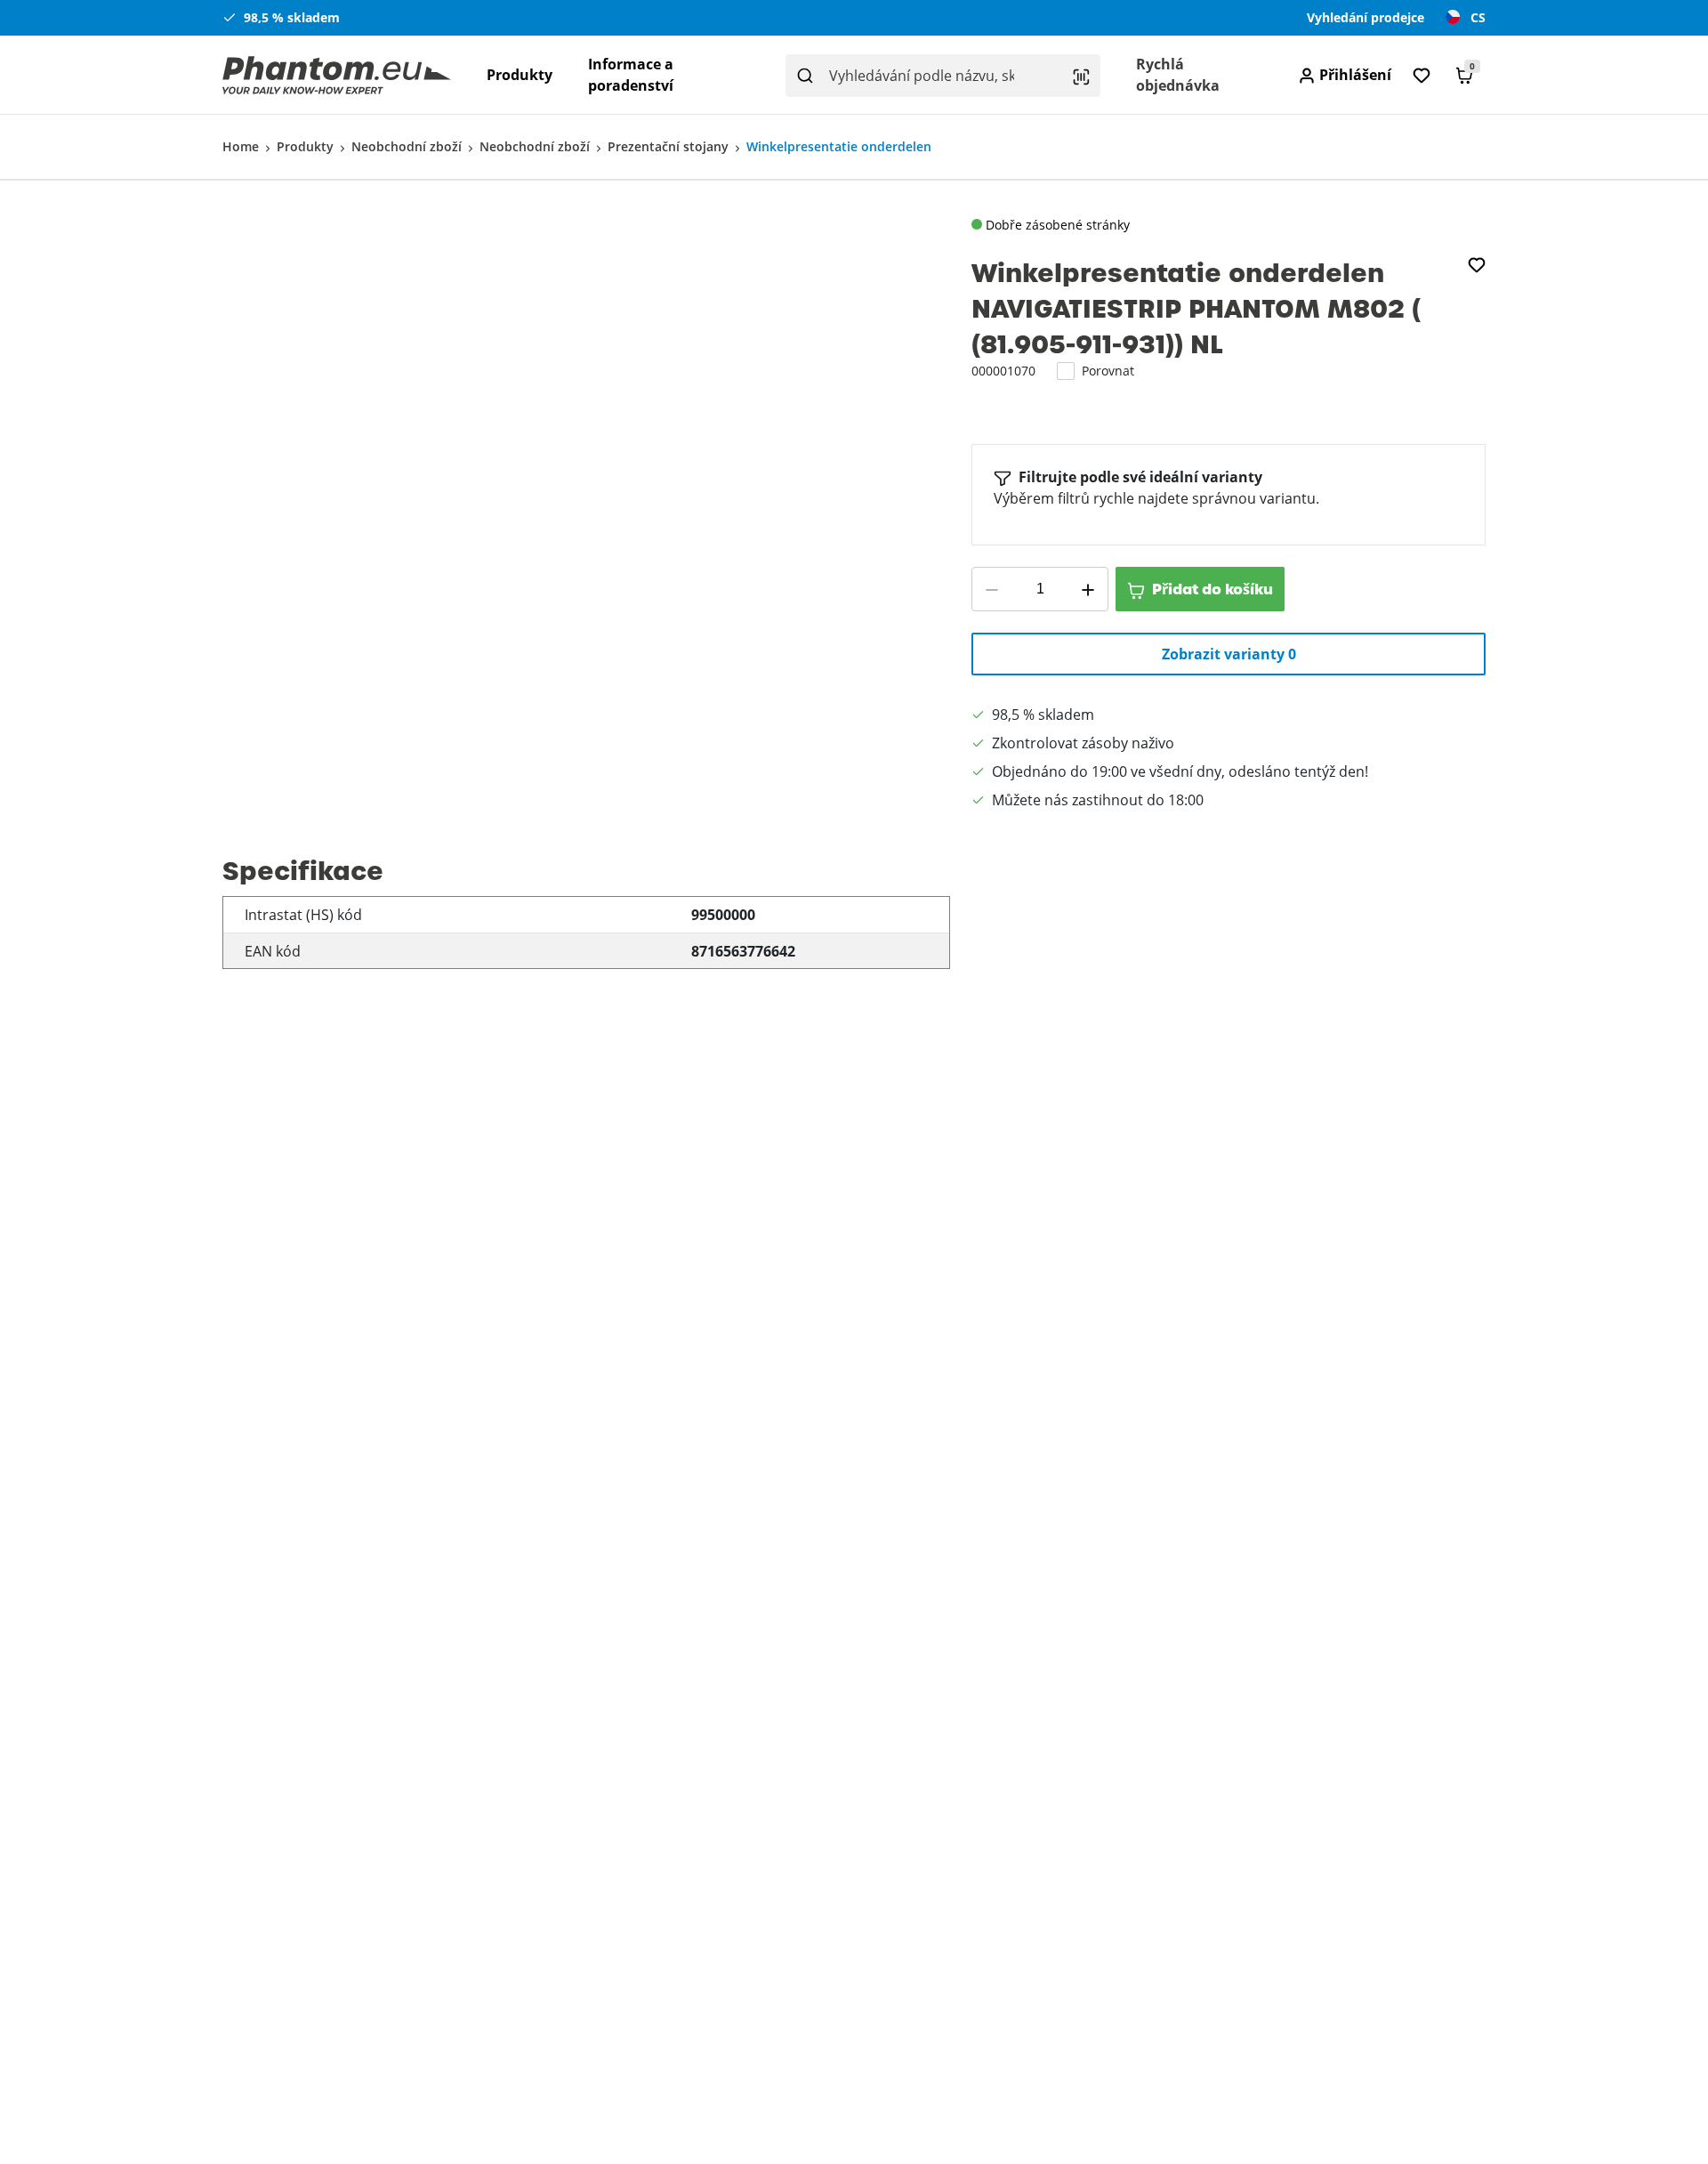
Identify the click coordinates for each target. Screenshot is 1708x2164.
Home (241, 146)
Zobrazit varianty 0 (1229, 654)
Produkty (520, 75)
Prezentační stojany (668, 146)
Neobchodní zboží (407, 146)
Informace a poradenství (631, 75)
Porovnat (1108, 371)
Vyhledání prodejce (1366, 17)
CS (1478, 17)
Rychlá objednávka (1178, 75)
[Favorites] (1422, 75)
